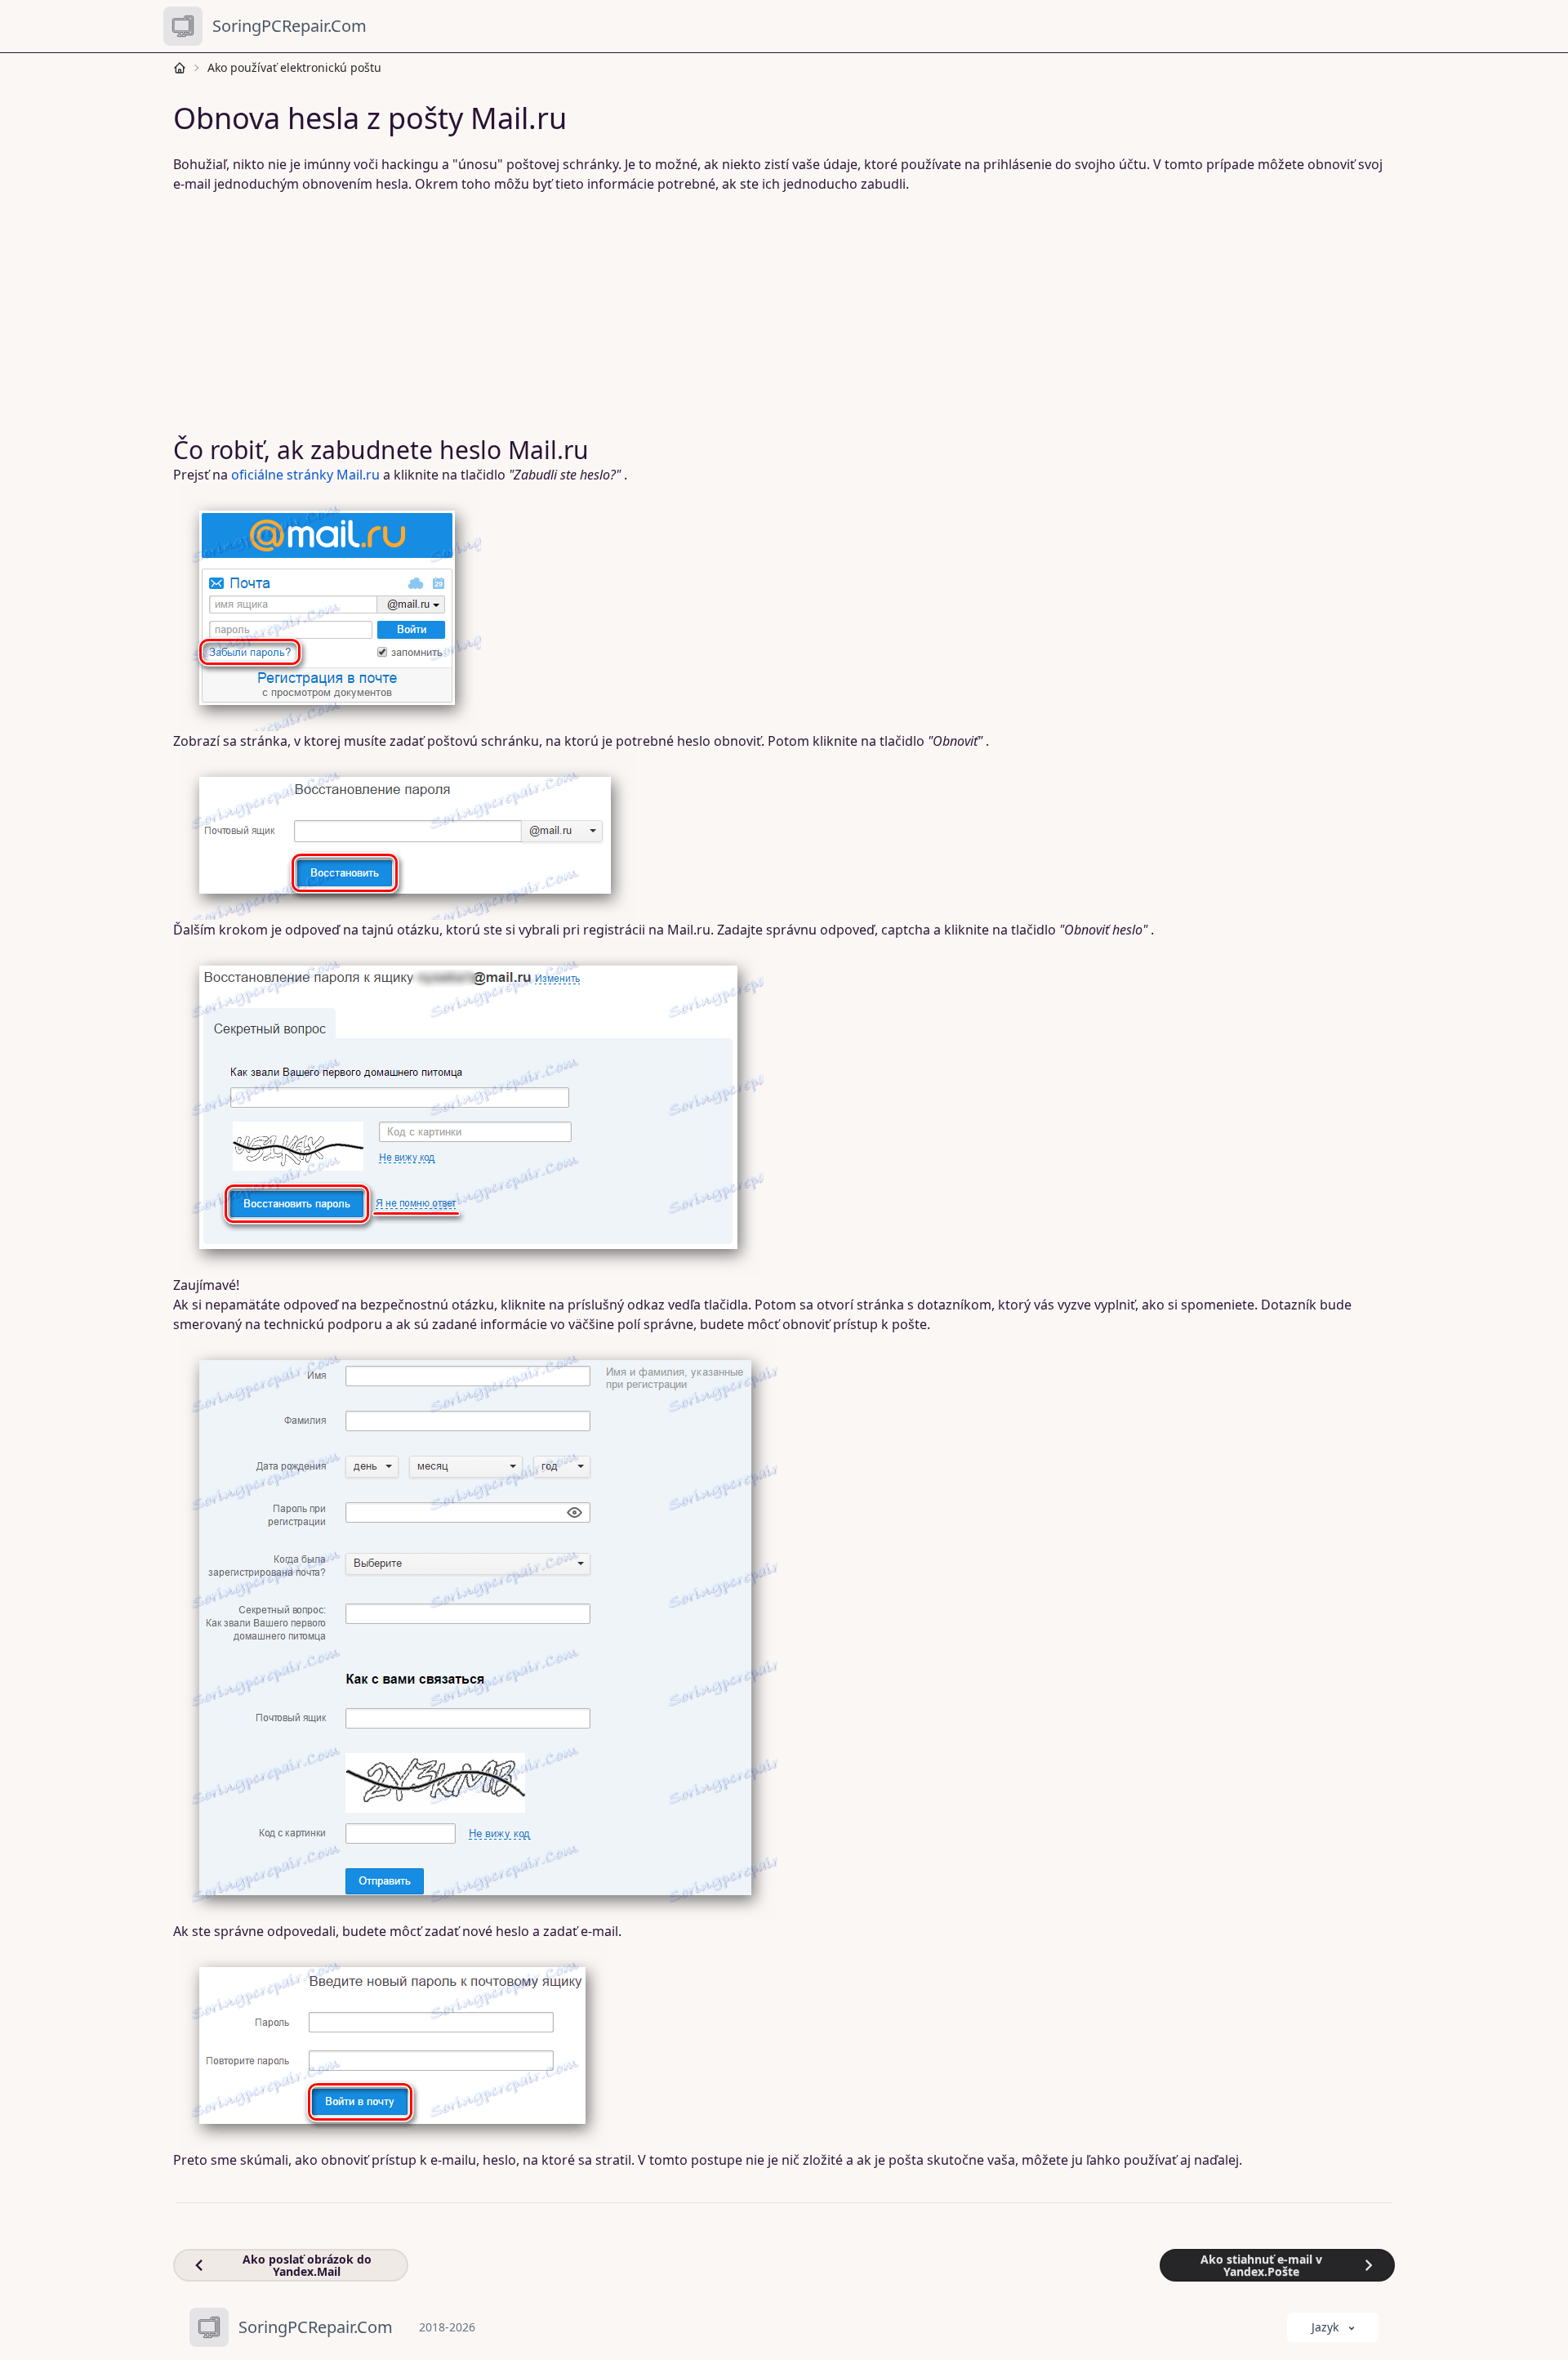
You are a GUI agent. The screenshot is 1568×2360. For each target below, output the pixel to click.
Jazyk (1325, 2327)
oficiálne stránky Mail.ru (305, 475)
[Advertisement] (670, 315)
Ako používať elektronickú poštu (294, 67)
